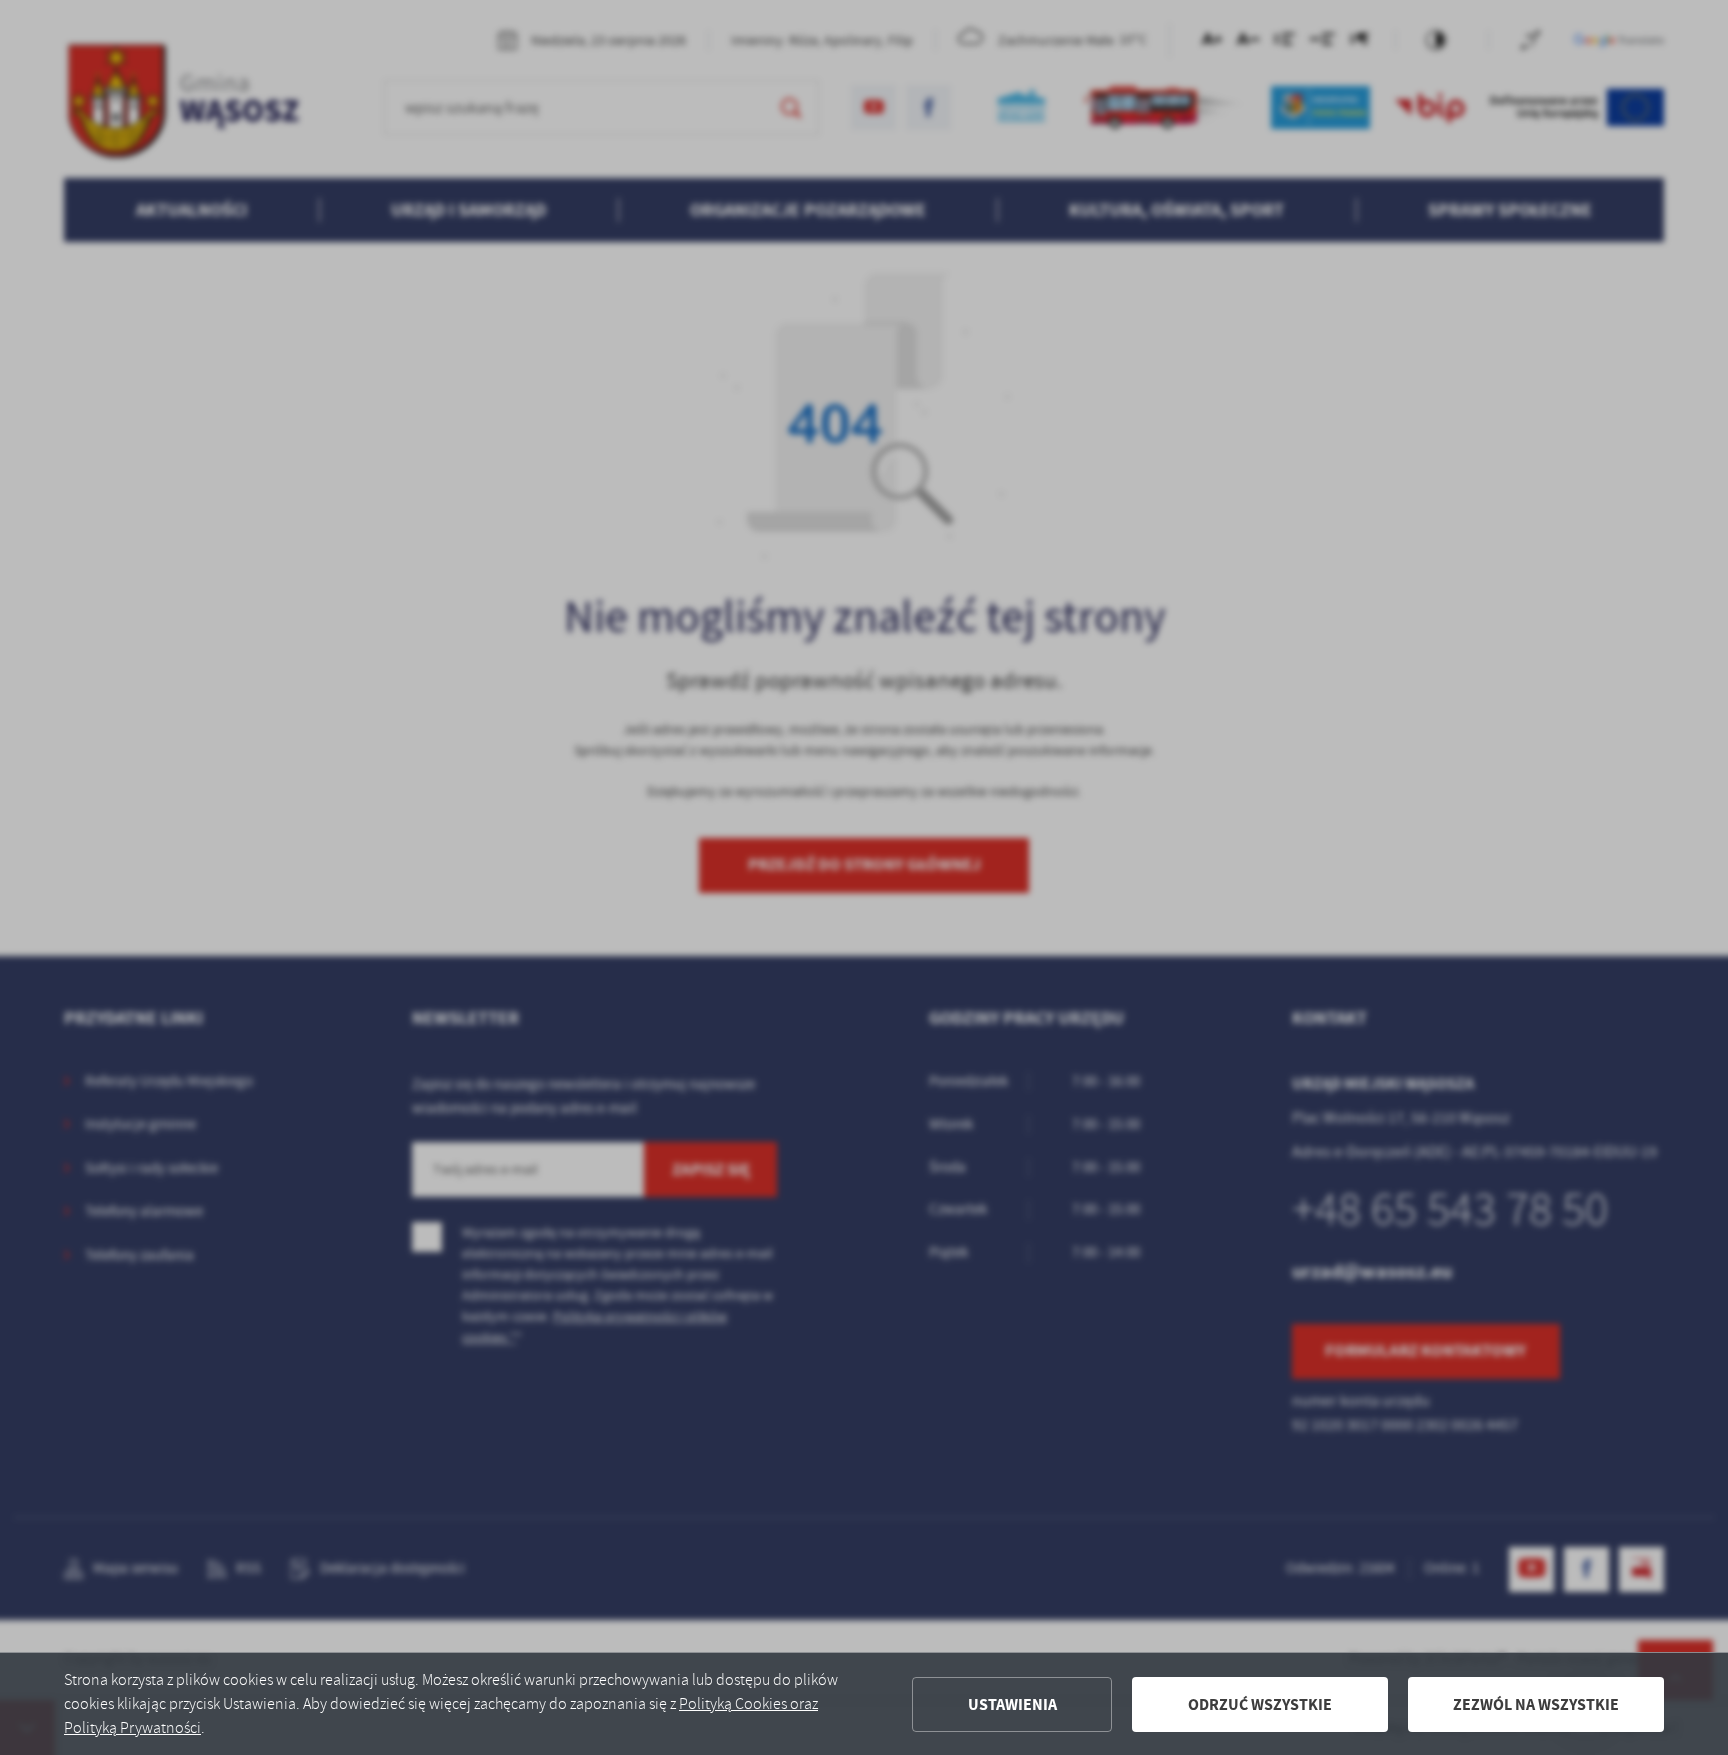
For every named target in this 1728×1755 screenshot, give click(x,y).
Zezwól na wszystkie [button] (1536, 1704)
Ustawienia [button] (1012, 1704)
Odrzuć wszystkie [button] (1260, 1704)
